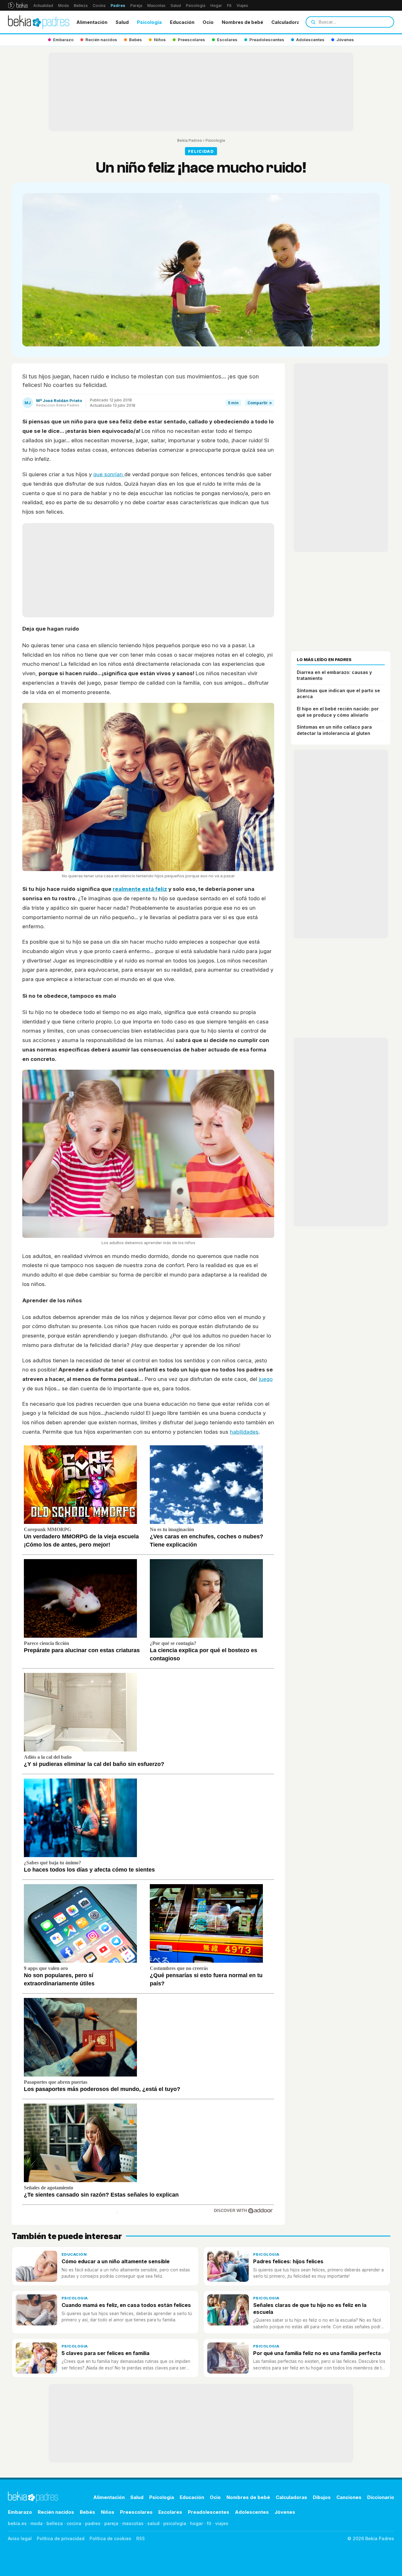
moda (37, 2523)
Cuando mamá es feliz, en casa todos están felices (126, 2305)
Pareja (136, 6)
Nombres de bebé (242, 22)
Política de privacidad (61, 2538)
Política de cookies (110, 2538)
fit (209, 2523)
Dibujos (322, 2497)
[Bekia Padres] (39, 22)
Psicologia (149, 22)
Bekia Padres (190, 140)
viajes (222, 2523)
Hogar (216, 6)
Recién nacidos (56, 2512)
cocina (74, 2523)
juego (266, 1379)
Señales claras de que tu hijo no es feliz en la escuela (310, 2308)
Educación (182, 22)
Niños (108, 2512)
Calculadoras (287, 22)
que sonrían (109, 474)
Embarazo (20, 2512)
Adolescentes (252, 2512)
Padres (118, 6)
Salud (176, 6)
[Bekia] (18, 5)
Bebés (87, 2512)
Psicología (196, 6)
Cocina (99, 6)
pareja (111, 2523)
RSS (141, 2538)
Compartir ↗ (260, 403)
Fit (229, 6)
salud (153, 2523)
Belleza (81, 6)
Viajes (242, 6)
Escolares (170, 2512)
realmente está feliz (140, 889)
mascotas (133, 2523)
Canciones (349, 2497)
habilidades (244, 1432)
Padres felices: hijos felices (288, 2261)
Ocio (208, 22)
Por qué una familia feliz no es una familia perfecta (317, 2353)
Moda (63, 6)
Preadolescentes (209, 2512)
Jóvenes (285, 2512)
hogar (196, 2523)
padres (93, 2523)
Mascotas (156, 6)
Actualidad (43, 6)
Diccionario (381, 2497)
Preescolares (136, 2512)
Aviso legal (20, 2538)
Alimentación (92, 22)
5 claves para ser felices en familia (106, 2353)
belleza (55, 2523)
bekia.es (17, 2523)
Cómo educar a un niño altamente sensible (116, 2261)
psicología (175, 2523)
